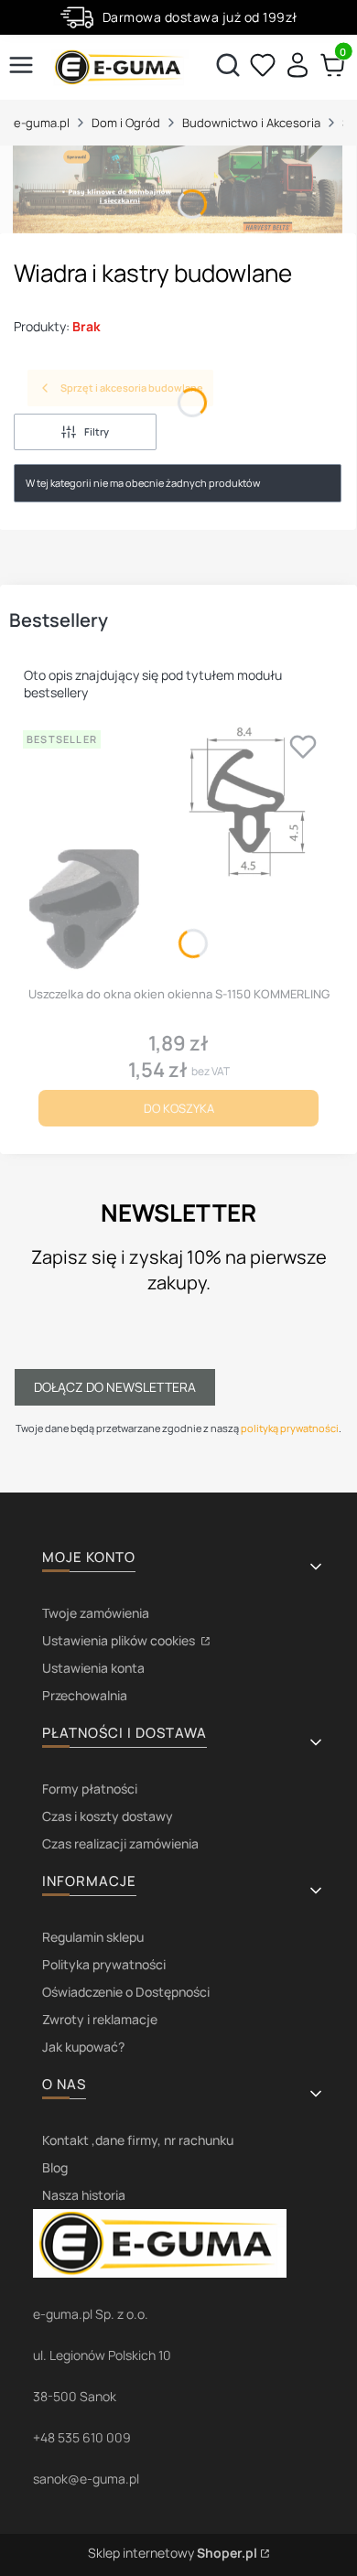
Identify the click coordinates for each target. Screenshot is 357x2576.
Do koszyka (179, 1108)
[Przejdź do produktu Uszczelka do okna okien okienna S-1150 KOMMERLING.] (178, 851)
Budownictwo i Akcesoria (251, 123)
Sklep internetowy (173, 2553)
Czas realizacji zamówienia (120, 1843)
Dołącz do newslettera (115, 1387)
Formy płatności (90, 1789)
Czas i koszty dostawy (108, 1816)
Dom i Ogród (126, 123)
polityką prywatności (290, 1428)
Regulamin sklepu (93, 1937)
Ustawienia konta (93, 1668)
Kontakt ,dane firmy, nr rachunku (138, 2140)
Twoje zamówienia (96, 1613)
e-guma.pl (42, 123)
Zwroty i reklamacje (100, 2019)
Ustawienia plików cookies (120, 1640)
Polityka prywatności (104, 1964)
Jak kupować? (83, 2047)
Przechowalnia (85, 1695)
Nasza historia (84, 2195)
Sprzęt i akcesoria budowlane (132, 388)
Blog (55, 2167)
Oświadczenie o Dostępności (126, 1992)
